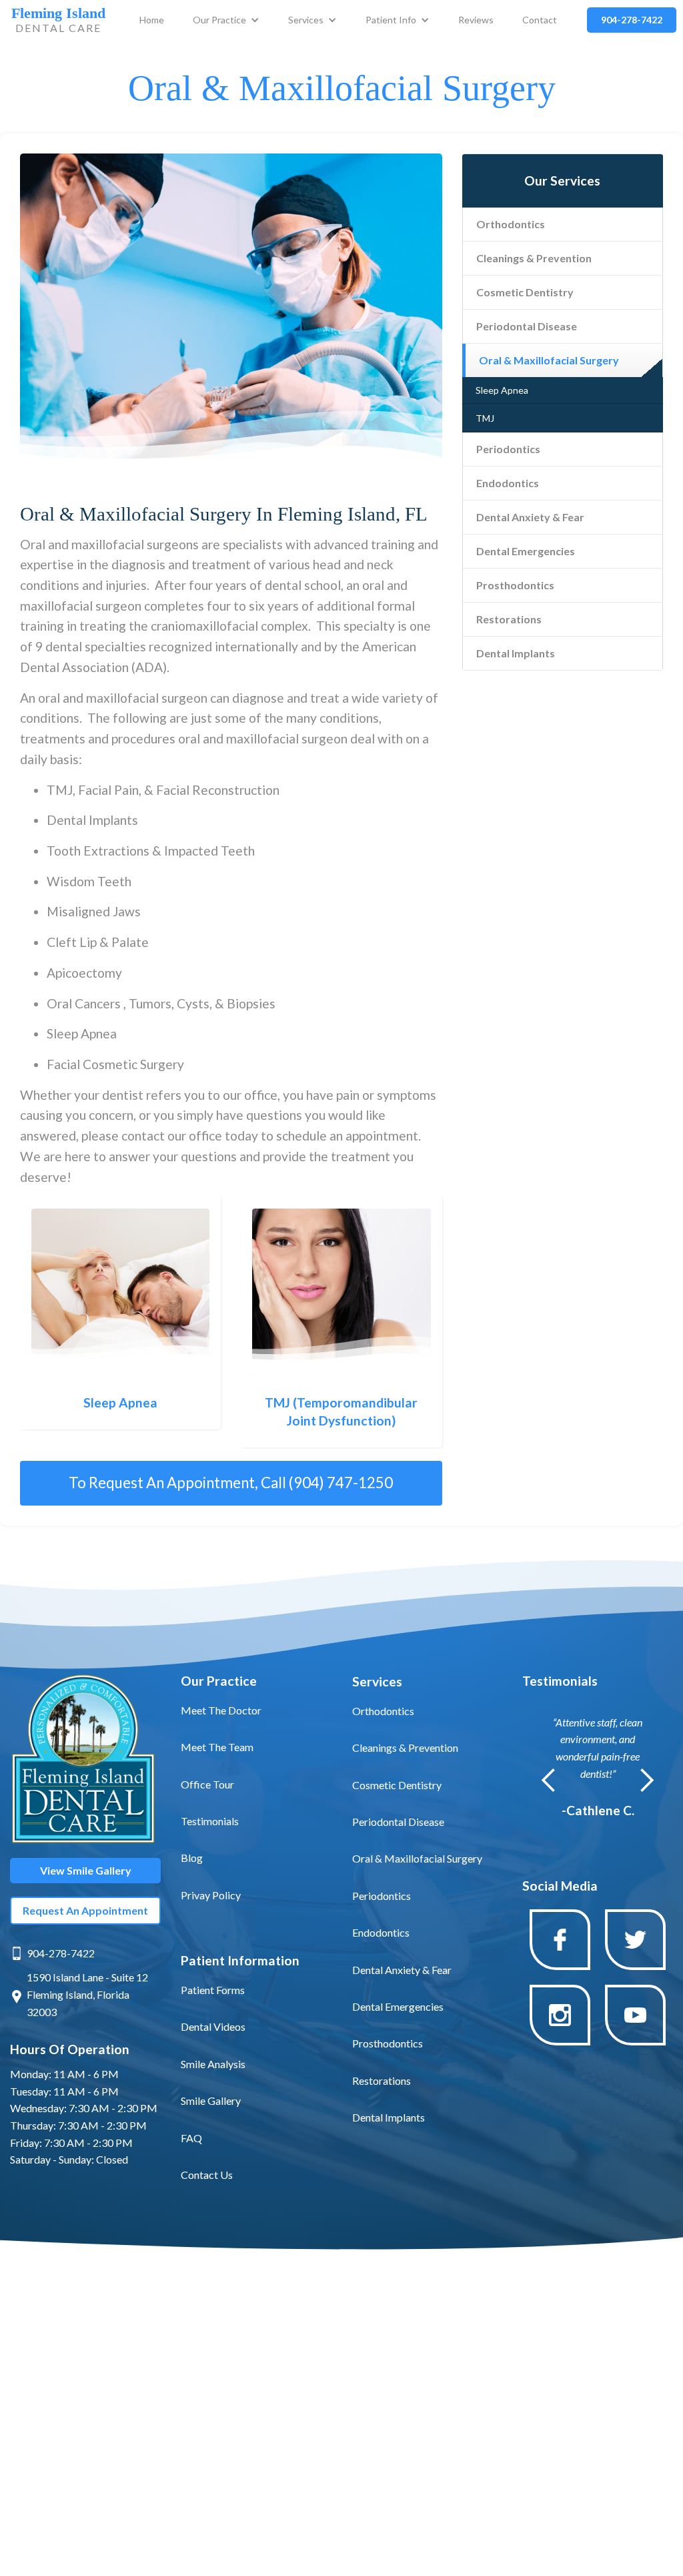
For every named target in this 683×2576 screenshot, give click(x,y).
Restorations (509, 619)
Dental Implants (516, 653)
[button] (226, 20)
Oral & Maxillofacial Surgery (549, 360)
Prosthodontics (515, 585)
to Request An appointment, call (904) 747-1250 (231, 1483)
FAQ (191, 2138)
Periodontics (508, 449)
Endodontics (508, 483)
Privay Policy (211, 1895)
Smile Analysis (213, 2064)
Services (306, 20)
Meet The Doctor (221, 1710)
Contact (540, 20)
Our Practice (219, 20)
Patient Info (391, 20)
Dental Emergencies (526, 551)
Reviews (476, 20)
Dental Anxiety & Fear (530, 517)
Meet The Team (217, 1747)
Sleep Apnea (502, 390)
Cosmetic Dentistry (525, 292)
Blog (192, 1858)
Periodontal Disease (527, 326)
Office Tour (207, 1784)
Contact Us (207, 2175)
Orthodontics (511, 224)
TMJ (485, 418)
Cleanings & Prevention (534, 258)
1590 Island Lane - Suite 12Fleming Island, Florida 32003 (87, 1994)
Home (152, 20)
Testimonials (210, 1821)
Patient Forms (213, 1990)
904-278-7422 (61, 1953)
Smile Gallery (211, 2101)
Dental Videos (213, 2026)
